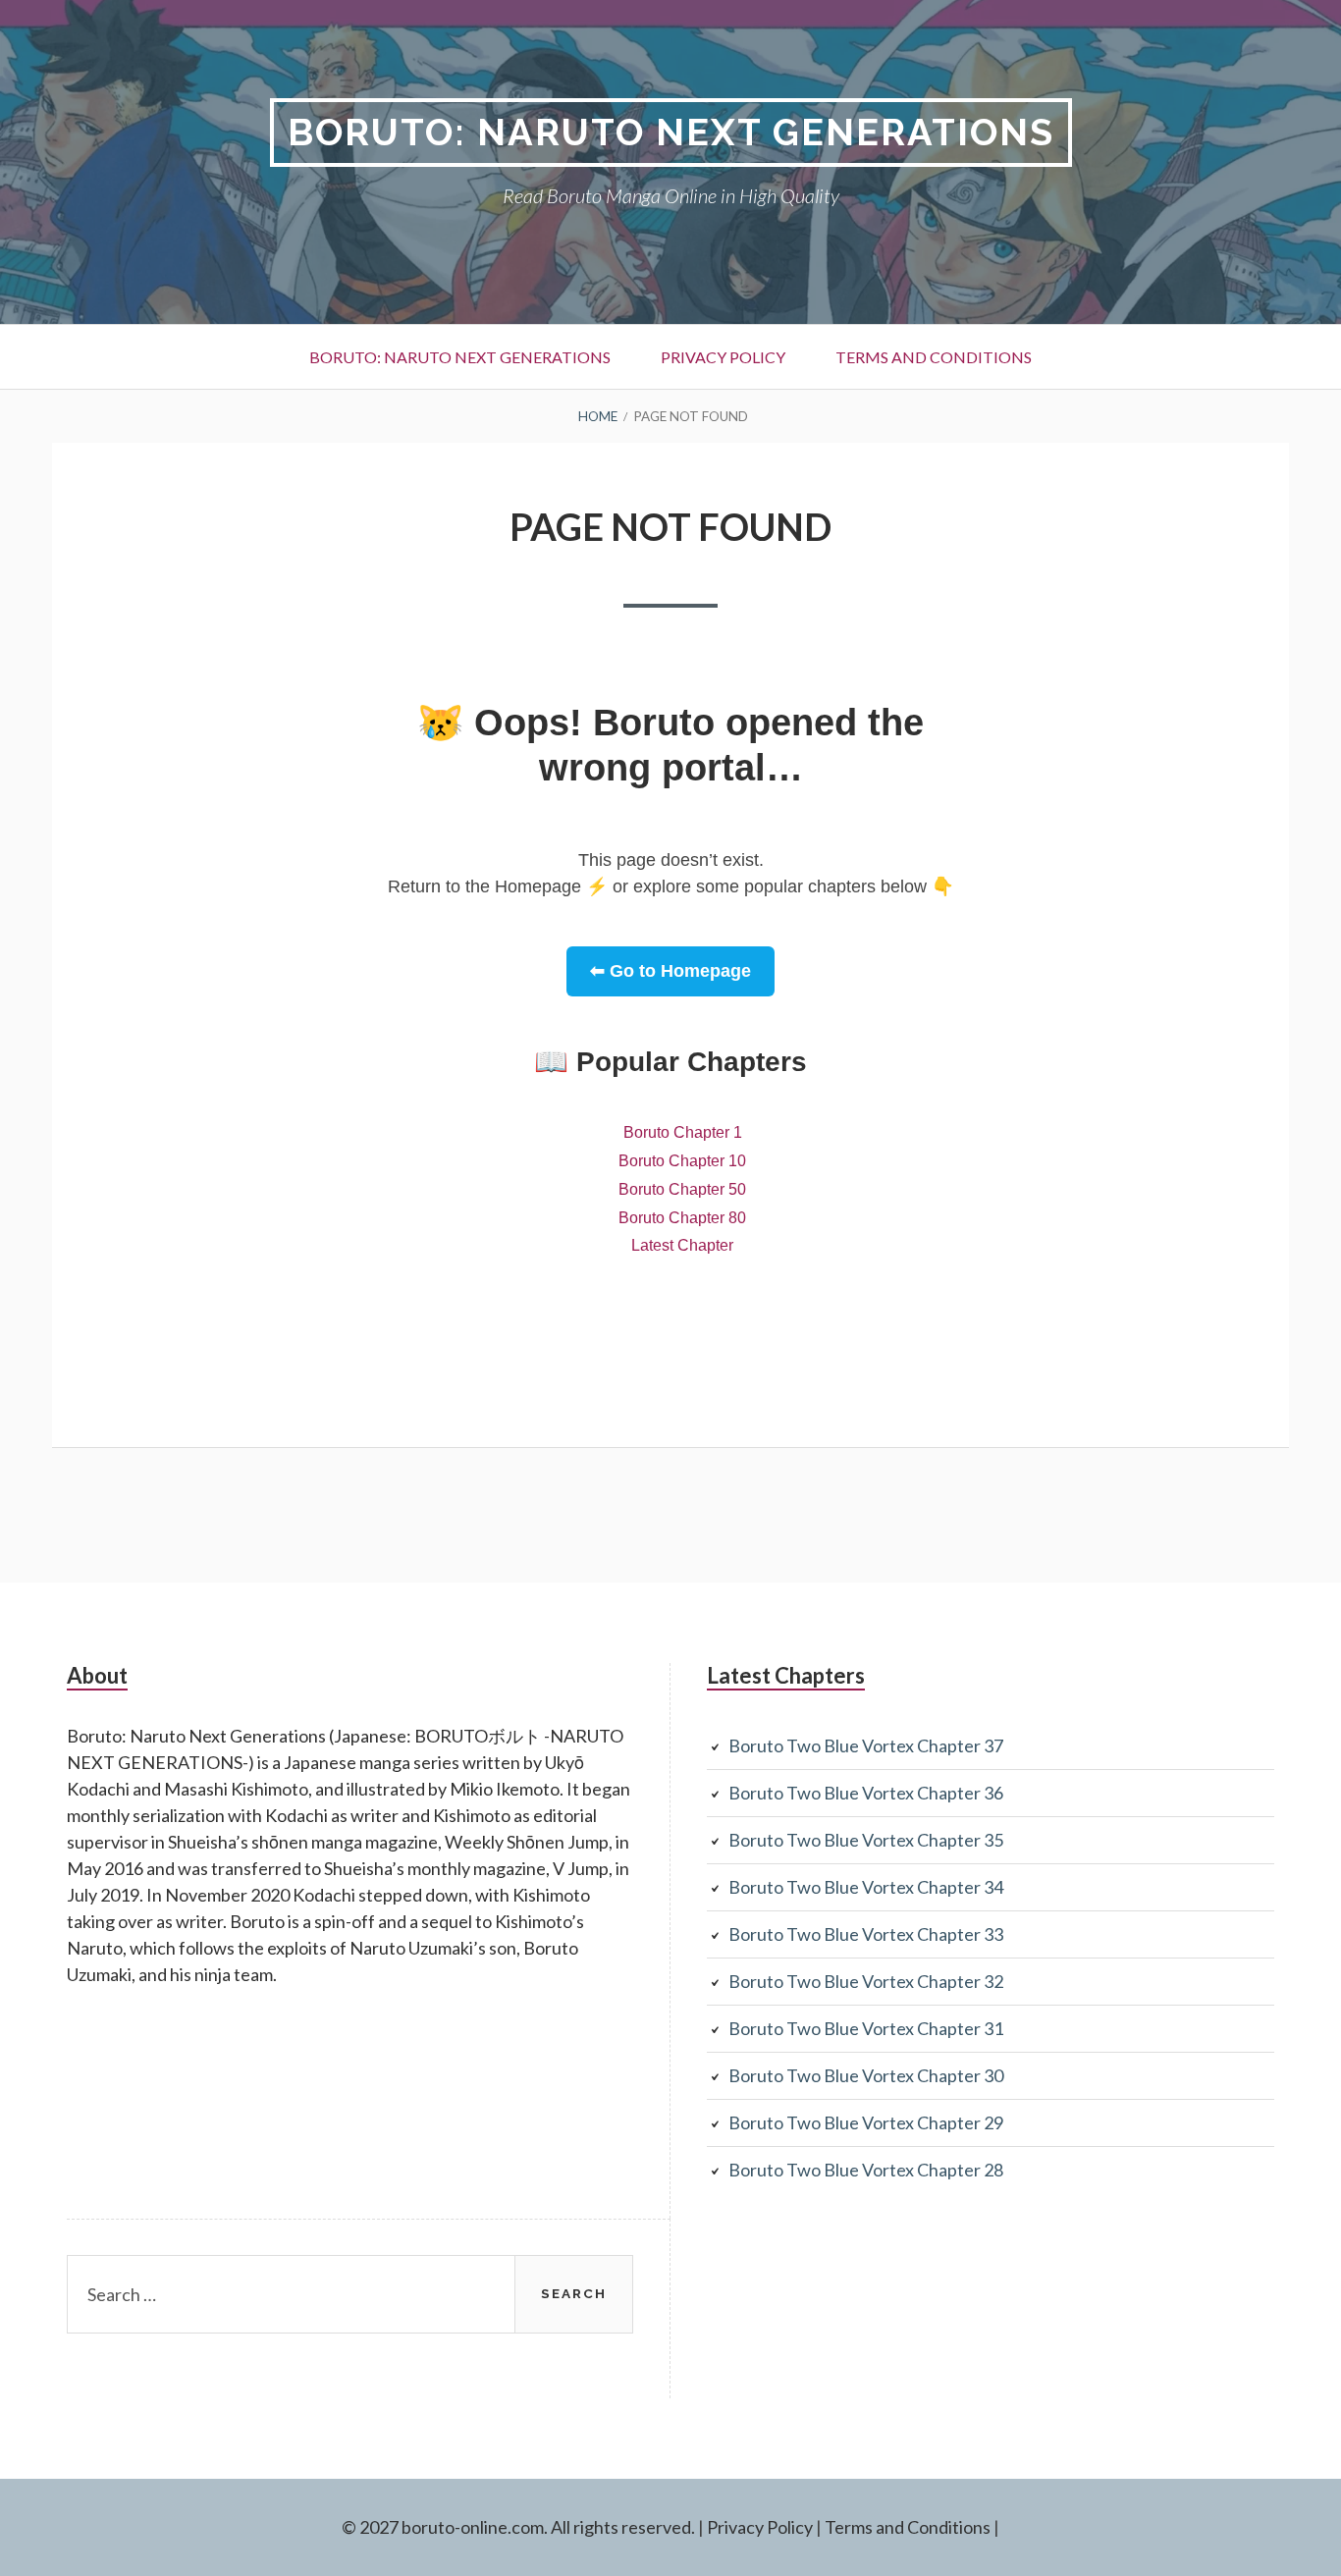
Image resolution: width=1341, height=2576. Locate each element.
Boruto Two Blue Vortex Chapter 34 (866, 1887)
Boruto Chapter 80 (682, 1218)
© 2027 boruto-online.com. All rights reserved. (518, 2527)
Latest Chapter (682, 1245)
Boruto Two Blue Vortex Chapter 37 (866, 1745)
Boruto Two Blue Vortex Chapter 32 (866, 1981)
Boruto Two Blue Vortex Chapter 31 (866, 2028)
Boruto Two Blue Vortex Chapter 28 (866, 2170)
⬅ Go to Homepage (670, 971)
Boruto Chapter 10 (682, 1161)
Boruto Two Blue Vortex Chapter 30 (866, 2075)
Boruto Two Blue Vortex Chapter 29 (866, 2122)
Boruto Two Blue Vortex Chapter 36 (866, 1793)
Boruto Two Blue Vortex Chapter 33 (866, 1934)
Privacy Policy (723, 357)
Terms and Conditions (934, 357)
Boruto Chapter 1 (683, 1132)
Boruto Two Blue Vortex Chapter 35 (866, 1840)
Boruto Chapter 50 (682, 1189)
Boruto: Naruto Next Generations (671, 132)
